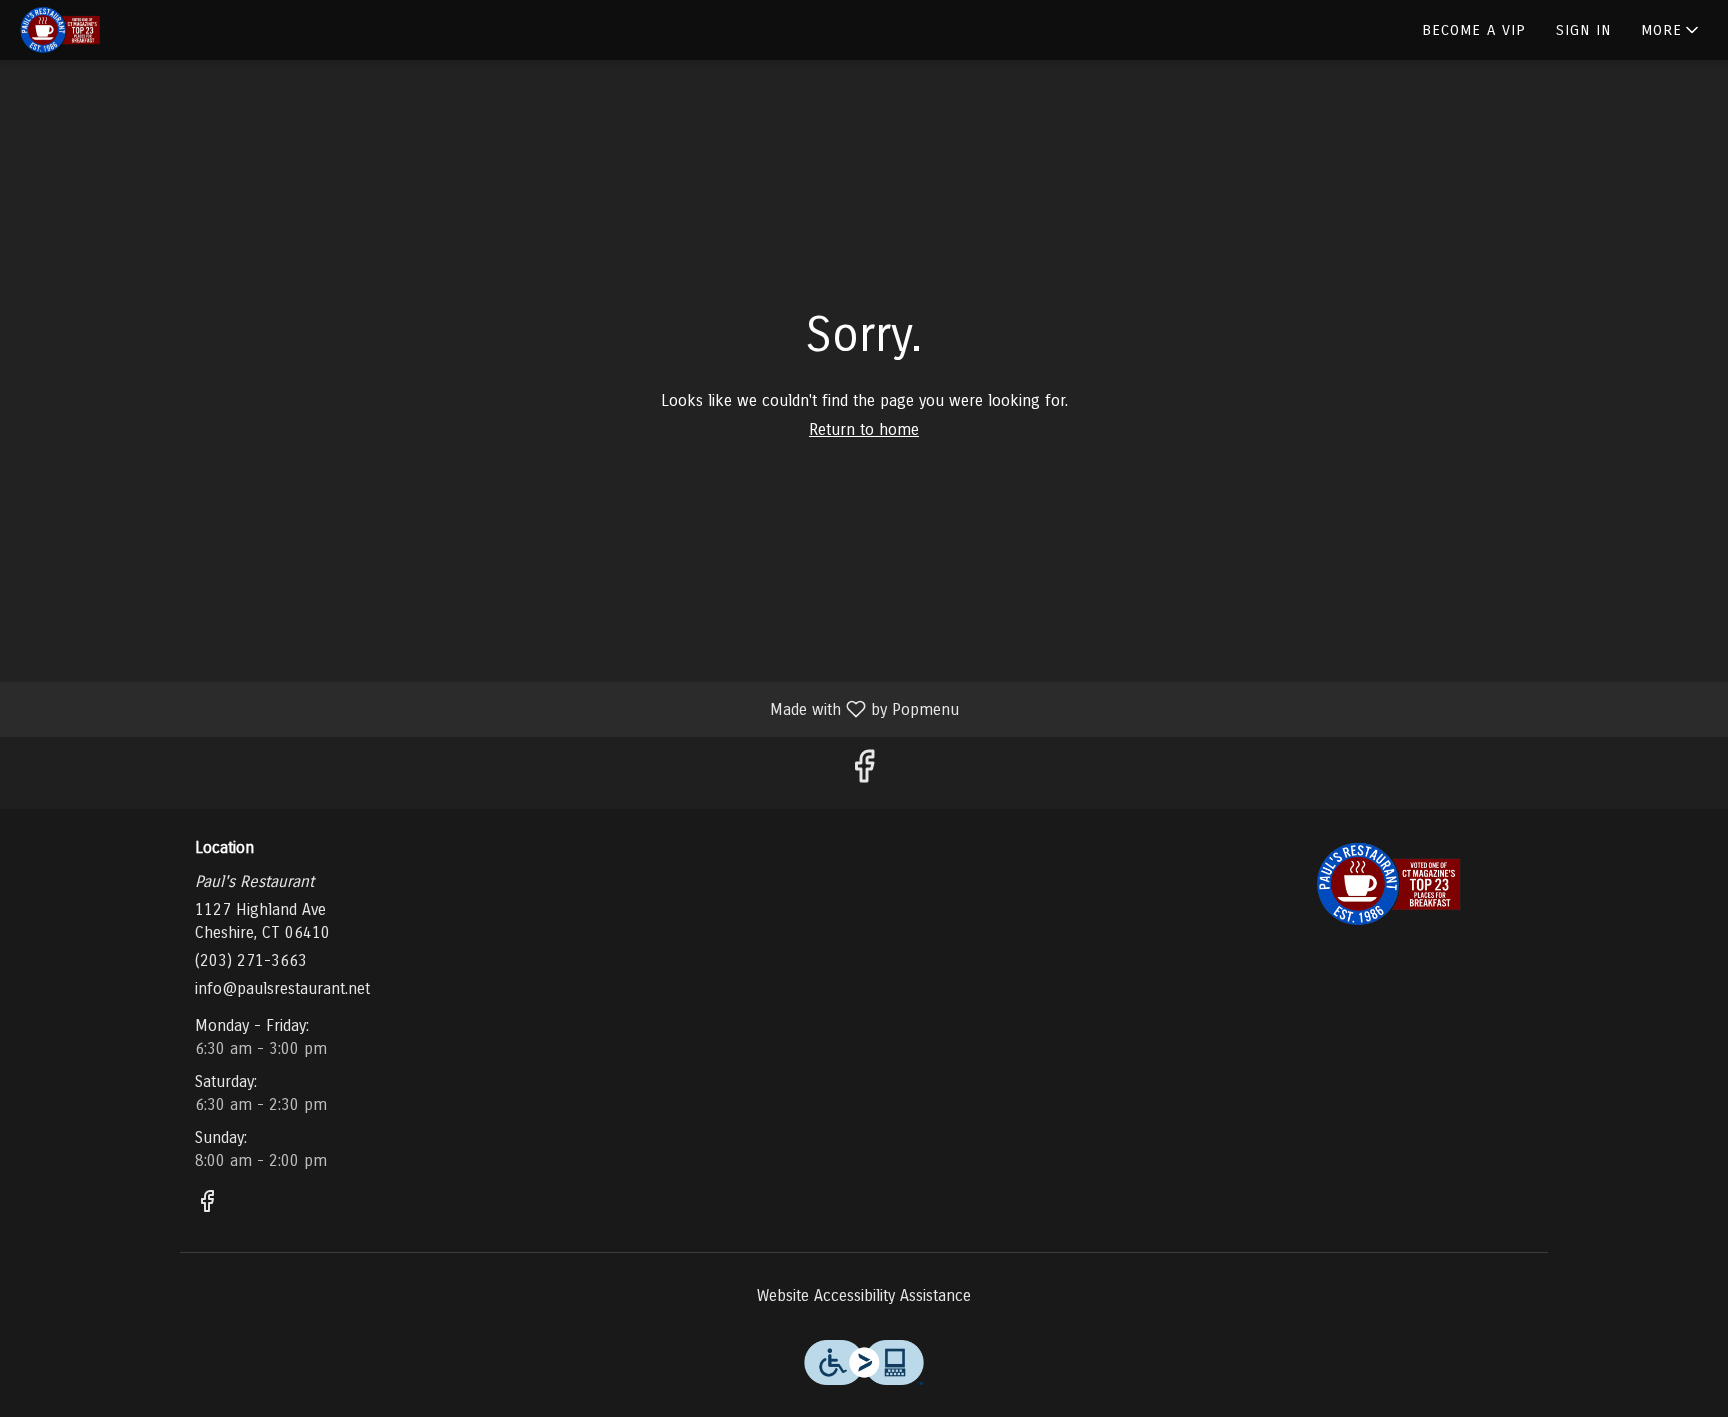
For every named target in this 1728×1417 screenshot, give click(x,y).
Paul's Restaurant (1389, 884)
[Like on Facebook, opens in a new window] (864, 772)
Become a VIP (1474, 30)
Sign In (1583, 30)
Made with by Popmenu (487, 708)
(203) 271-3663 (251, 960)
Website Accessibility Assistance (864, 1295)
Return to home (864, 429)
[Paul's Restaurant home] (106, 30)
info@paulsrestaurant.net (282, 988)
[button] (1671, 30)
